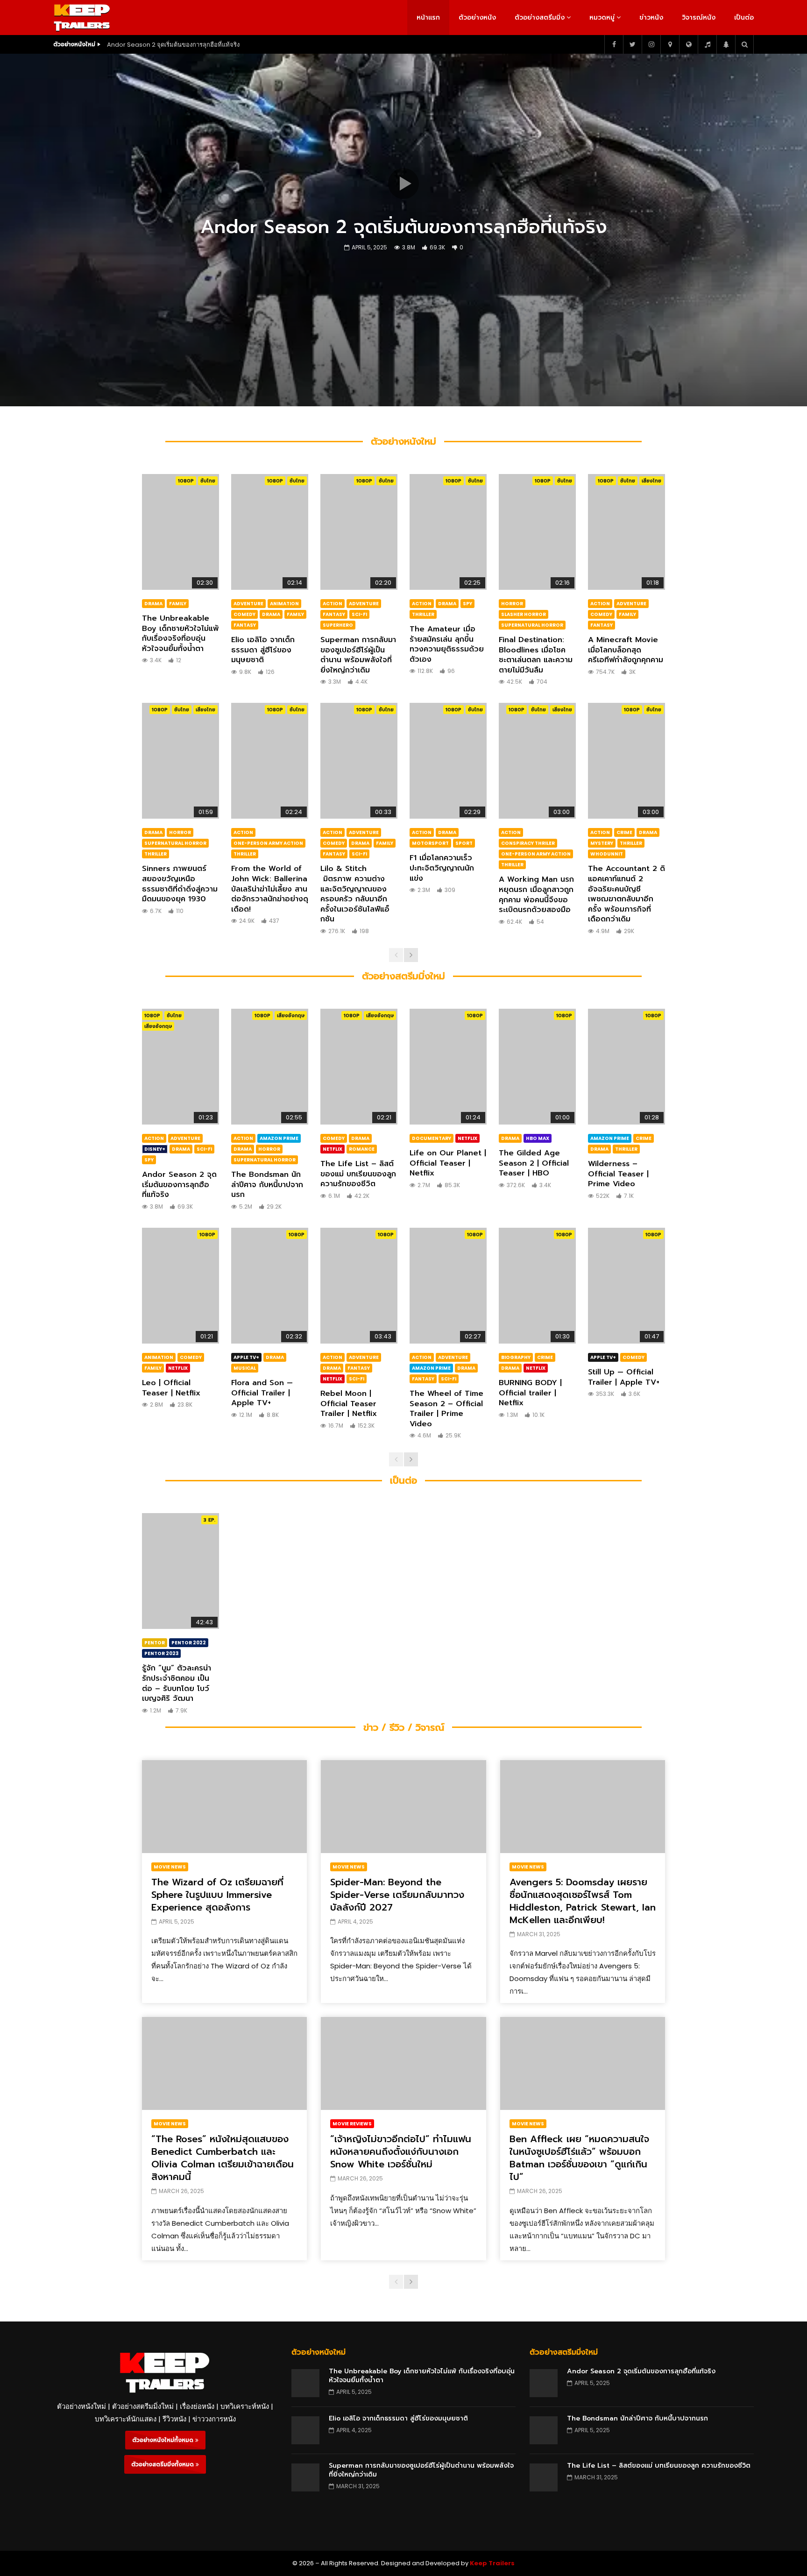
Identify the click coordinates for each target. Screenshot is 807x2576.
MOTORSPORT (430, 843)
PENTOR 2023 (161, 1653)
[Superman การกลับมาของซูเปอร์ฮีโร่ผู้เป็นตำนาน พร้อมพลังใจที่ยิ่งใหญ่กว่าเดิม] (359, 532)
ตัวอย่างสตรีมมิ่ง (540, 18)
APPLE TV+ (246, 1357)
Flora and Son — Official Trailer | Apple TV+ (262, 1393)
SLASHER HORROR (524, 614)
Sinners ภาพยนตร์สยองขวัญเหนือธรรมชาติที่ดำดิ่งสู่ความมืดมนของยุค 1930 (180, 884)
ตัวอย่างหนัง (477, 18)
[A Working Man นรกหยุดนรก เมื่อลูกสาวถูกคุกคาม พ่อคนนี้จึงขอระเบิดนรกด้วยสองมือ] (537, 761)
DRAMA (153, 604)
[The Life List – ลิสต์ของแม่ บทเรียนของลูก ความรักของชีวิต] (359, 1067)
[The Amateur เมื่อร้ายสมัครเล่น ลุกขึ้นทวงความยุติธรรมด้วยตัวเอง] (448, 532)
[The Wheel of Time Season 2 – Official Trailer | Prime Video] (448, 1286)
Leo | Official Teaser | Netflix (171, 1388)
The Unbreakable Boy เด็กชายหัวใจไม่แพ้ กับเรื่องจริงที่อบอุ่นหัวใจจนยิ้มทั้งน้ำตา (181, 633)
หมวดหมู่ (602, 18)
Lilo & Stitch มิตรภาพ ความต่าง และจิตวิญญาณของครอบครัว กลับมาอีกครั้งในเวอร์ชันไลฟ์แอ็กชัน (355, 894)
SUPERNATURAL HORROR (532, 625)
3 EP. (209, 1520)
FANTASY (245, 625)
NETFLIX (333, 1149)
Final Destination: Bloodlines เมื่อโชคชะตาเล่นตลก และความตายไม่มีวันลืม (536, 655)
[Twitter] (632, 44)
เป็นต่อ (744, 18)
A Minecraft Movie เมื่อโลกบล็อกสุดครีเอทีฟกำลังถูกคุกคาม (626, 650)
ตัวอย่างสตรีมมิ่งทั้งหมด (163, 2464)
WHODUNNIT (607, 854)
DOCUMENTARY (432, 1138)
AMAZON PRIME (279, 1138)
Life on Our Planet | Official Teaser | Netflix (448, 1163)
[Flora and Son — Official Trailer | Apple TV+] (270, 1286)
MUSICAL (245, 1368)
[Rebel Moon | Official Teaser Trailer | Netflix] (359, 1286)
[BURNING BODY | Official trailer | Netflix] (537, 1286)
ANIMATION (284, 604)
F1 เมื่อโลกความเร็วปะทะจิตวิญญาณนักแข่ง (442, 868)
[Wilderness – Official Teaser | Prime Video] (626, 1067)
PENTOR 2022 (189, 1643)
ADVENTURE (248, 604)
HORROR (512, 604)
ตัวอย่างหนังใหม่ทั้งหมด (164, 2440)
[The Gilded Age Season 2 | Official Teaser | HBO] (537, 1067)
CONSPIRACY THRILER (528, 843)
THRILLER (423, 614)
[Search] (744, 44)
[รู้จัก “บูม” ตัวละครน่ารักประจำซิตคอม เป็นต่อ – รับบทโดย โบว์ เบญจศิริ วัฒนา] (181, 1571)
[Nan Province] (670, 44)
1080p (186, 481)
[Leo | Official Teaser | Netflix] (181, 1286)
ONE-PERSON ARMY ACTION (268, 843)
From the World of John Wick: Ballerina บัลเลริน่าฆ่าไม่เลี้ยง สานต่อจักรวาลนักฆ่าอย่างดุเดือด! (270, 889)
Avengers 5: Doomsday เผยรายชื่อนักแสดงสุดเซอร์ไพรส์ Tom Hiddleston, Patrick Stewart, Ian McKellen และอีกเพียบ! (583, 1901)
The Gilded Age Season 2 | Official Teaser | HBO (534, 1163)
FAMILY (178, 604)
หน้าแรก (428, 18)
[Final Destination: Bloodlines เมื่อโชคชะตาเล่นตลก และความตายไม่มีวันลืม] (537, 532)
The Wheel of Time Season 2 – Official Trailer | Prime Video (446, 1409)
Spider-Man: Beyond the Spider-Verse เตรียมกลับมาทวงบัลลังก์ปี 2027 (397, 1895)
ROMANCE (362, 1149)
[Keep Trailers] (82, 18)
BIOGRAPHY (516, 1357)
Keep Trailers (492, 2563)
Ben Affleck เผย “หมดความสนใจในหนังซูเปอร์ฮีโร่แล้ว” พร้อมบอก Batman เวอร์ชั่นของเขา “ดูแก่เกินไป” (579, 2158)
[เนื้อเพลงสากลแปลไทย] (707, 44)
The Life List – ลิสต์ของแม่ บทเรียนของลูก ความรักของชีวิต (358, 1174)
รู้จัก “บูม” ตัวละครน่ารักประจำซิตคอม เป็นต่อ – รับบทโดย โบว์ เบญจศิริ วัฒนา (177, 1683)
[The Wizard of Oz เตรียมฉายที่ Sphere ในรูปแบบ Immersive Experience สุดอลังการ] (224, 1807)
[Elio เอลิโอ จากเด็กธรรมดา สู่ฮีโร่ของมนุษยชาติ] (270, 532)
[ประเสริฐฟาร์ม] (726, 44)
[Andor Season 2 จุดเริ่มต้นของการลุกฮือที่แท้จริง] (181, 1067)
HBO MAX (538, 1138)
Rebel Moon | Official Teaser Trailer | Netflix (349, 1404)
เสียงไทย (651, 481)
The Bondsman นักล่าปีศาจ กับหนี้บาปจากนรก (267, 1185)
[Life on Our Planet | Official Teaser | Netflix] (448, 1067)
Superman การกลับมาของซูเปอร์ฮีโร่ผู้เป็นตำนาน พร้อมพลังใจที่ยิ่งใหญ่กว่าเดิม (358, 655)
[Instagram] (651, 44)
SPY (467, 604)
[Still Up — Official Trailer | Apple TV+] (626, 1286)
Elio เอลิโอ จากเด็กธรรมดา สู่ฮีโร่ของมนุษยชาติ (263, 650)
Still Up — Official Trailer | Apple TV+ (624, 1377)
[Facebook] (614, 44)
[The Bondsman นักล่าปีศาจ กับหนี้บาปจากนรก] (270, 1067)
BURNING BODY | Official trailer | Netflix (530, 1393)
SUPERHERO (338, 625)
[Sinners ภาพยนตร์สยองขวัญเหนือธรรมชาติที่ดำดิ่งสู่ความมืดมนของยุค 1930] (181, 761)
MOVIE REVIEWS (352, 2124)
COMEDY (244, 614)
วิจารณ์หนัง (699, 18)
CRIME (624, 832)
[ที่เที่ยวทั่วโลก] (688, 44)
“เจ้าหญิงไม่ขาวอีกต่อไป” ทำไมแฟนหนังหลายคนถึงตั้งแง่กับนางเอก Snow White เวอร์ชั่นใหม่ (401, 2151)
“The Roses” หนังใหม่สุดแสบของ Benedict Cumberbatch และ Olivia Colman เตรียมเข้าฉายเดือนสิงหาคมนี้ (223, 2158)
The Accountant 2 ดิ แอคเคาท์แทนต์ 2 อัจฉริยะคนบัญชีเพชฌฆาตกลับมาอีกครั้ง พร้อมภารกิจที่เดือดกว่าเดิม (626, 894)
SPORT (464, 843)
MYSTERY (602, 843)
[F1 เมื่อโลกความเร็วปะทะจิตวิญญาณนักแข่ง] (448, 761)
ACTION (333, 604)
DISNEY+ (155, 1149)
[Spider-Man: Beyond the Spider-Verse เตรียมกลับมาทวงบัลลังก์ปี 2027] (403, 1807)
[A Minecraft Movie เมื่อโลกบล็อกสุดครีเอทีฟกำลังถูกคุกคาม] (626, 532)
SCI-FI (359, 614)
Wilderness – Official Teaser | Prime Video (618, 1174)
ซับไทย (208, 481)
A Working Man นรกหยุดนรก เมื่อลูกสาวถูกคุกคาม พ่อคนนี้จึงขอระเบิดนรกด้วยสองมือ (536, 895)
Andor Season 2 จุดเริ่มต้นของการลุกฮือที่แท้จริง (173, 45)
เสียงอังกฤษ (158, 1026)
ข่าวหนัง (651, 18)
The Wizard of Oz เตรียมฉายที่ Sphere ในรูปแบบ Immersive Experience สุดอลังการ (217, 1895)
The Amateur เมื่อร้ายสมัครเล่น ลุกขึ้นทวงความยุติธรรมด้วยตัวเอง (447, 644)
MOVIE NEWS (170, 1867)
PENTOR (155, 1643)
